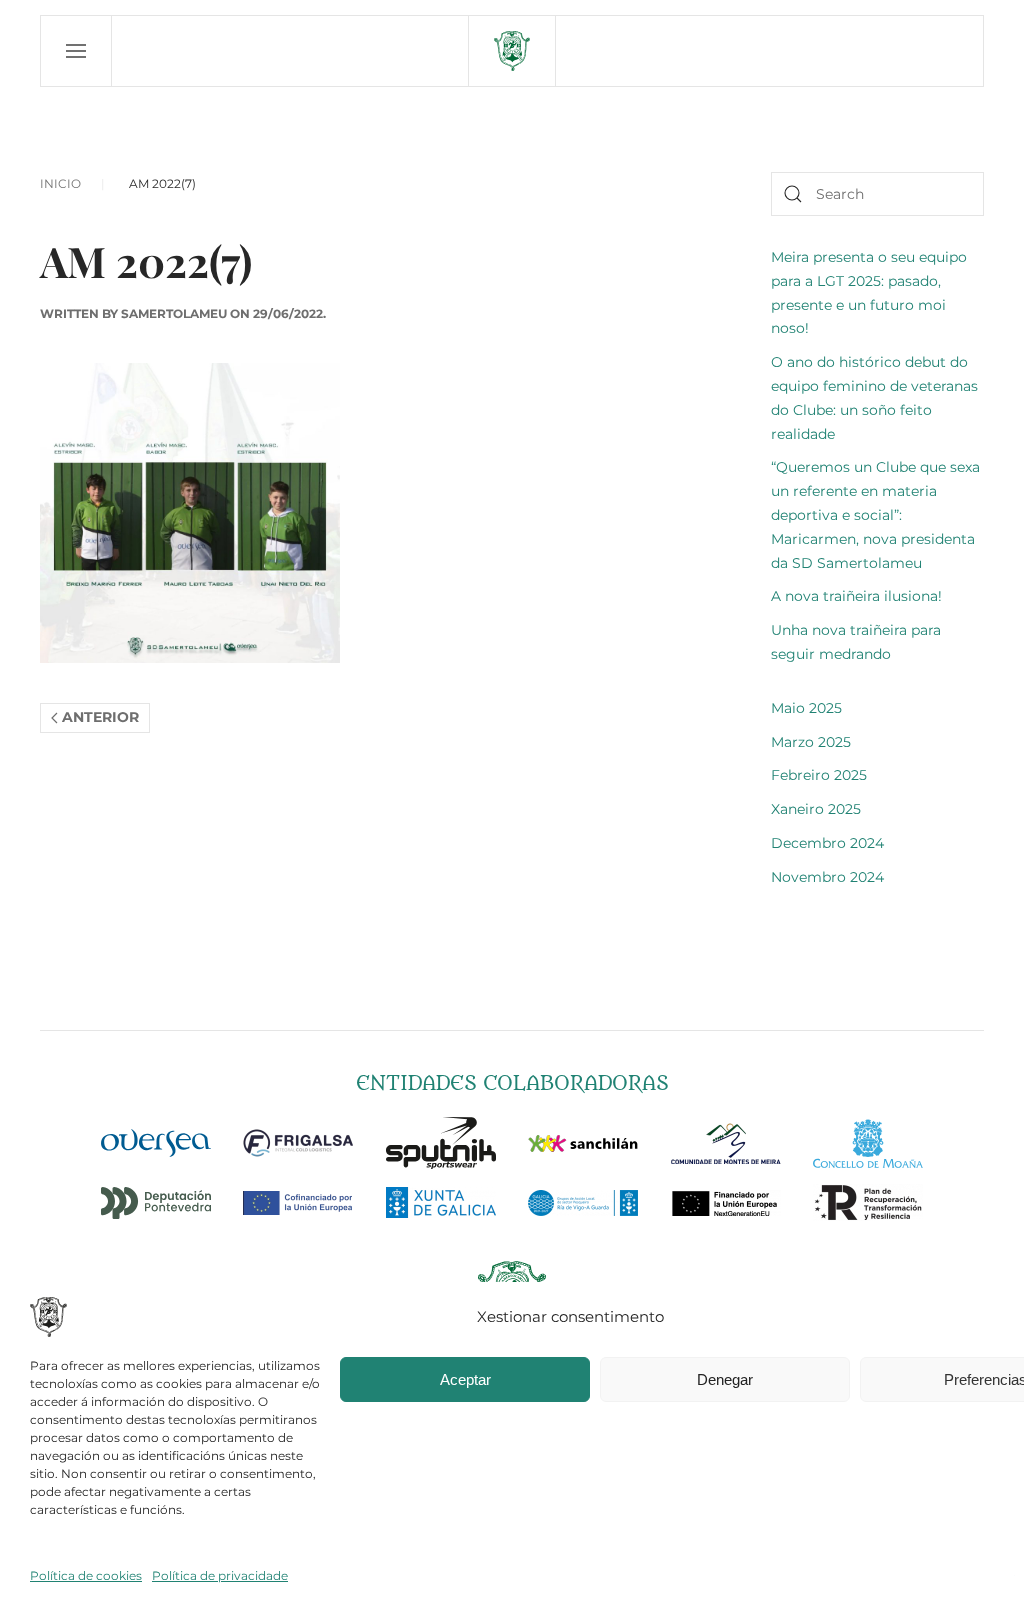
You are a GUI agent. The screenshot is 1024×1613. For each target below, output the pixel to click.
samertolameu (174, 313)
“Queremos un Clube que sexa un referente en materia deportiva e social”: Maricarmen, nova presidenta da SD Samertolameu (875, 514)
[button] (76, 51)
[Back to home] (512, 51)
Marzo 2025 (811, 742)
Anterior (100, 717)
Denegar (725, 1379)
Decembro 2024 (827, 843)
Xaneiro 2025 (816, 809)
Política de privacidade (220, 1575)
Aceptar (465, 1379)
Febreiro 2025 (819, 775)
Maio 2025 (806, 708)
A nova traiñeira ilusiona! (856, 596)
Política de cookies (86, 1575)
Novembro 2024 (827, 877)
